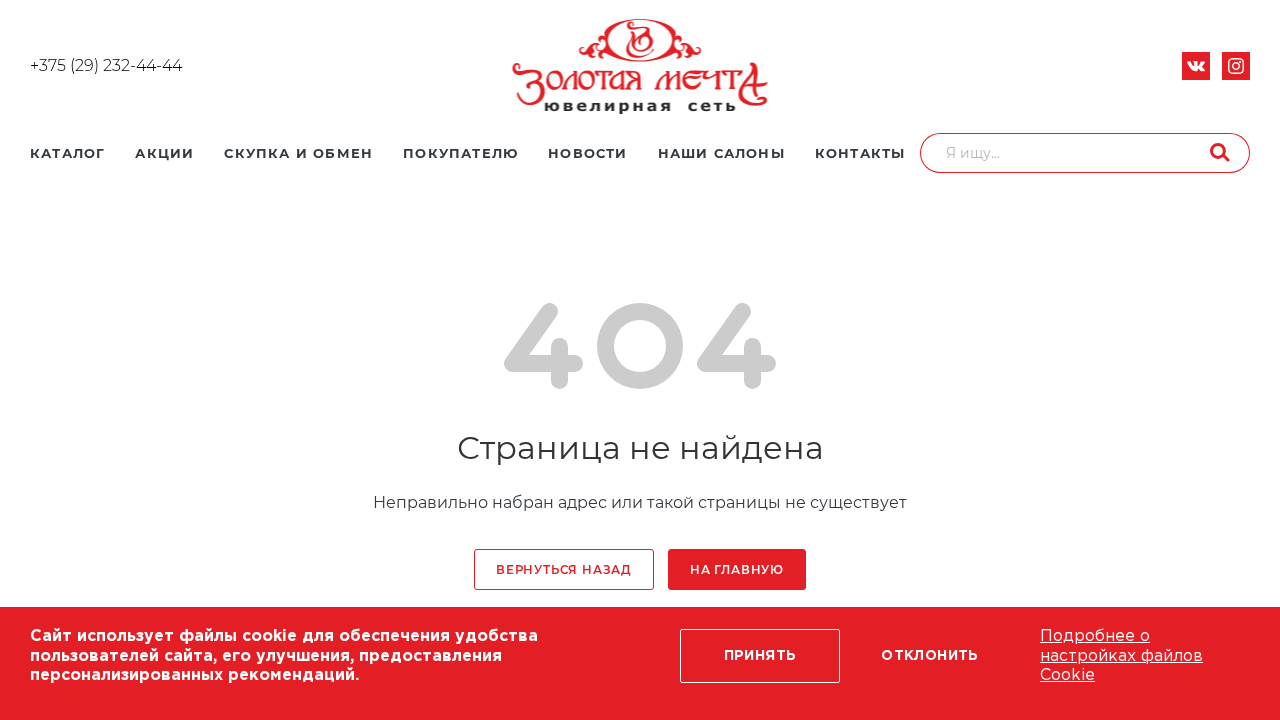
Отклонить (930, 656)
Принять (760, 656)
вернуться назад (564, 570)
